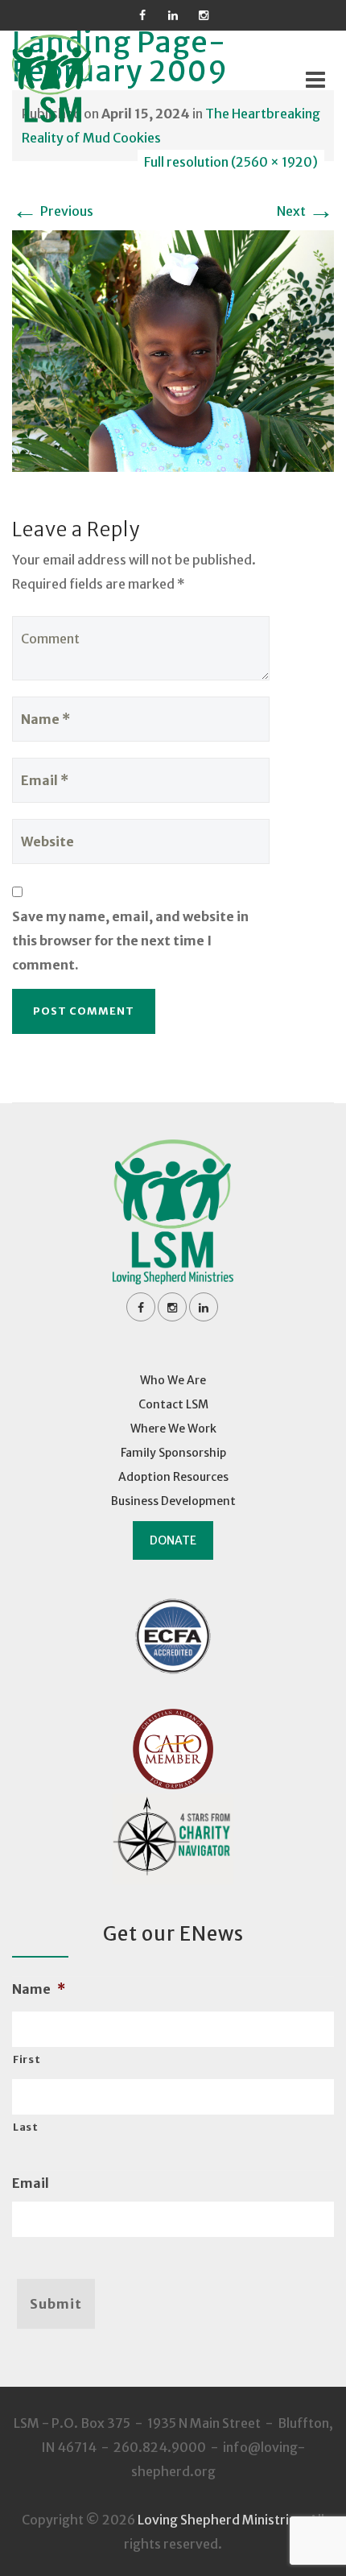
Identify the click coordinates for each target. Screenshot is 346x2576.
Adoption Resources (173, 1477)
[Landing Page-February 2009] (173, 349)
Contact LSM (173, 1404)
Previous (53, 211)
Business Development (173, 1501)
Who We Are (173, 1380)
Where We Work (173, 1429)
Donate (173, 1540)
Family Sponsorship (173, 1453)
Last (26, 2127)
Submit (56, 2304)
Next (305, 211)
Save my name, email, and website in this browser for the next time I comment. (130, 941)
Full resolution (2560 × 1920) (231, 162)
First (27, 2059)
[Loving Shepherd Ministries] (73, 79)
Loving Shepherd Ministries (220, 2520)
